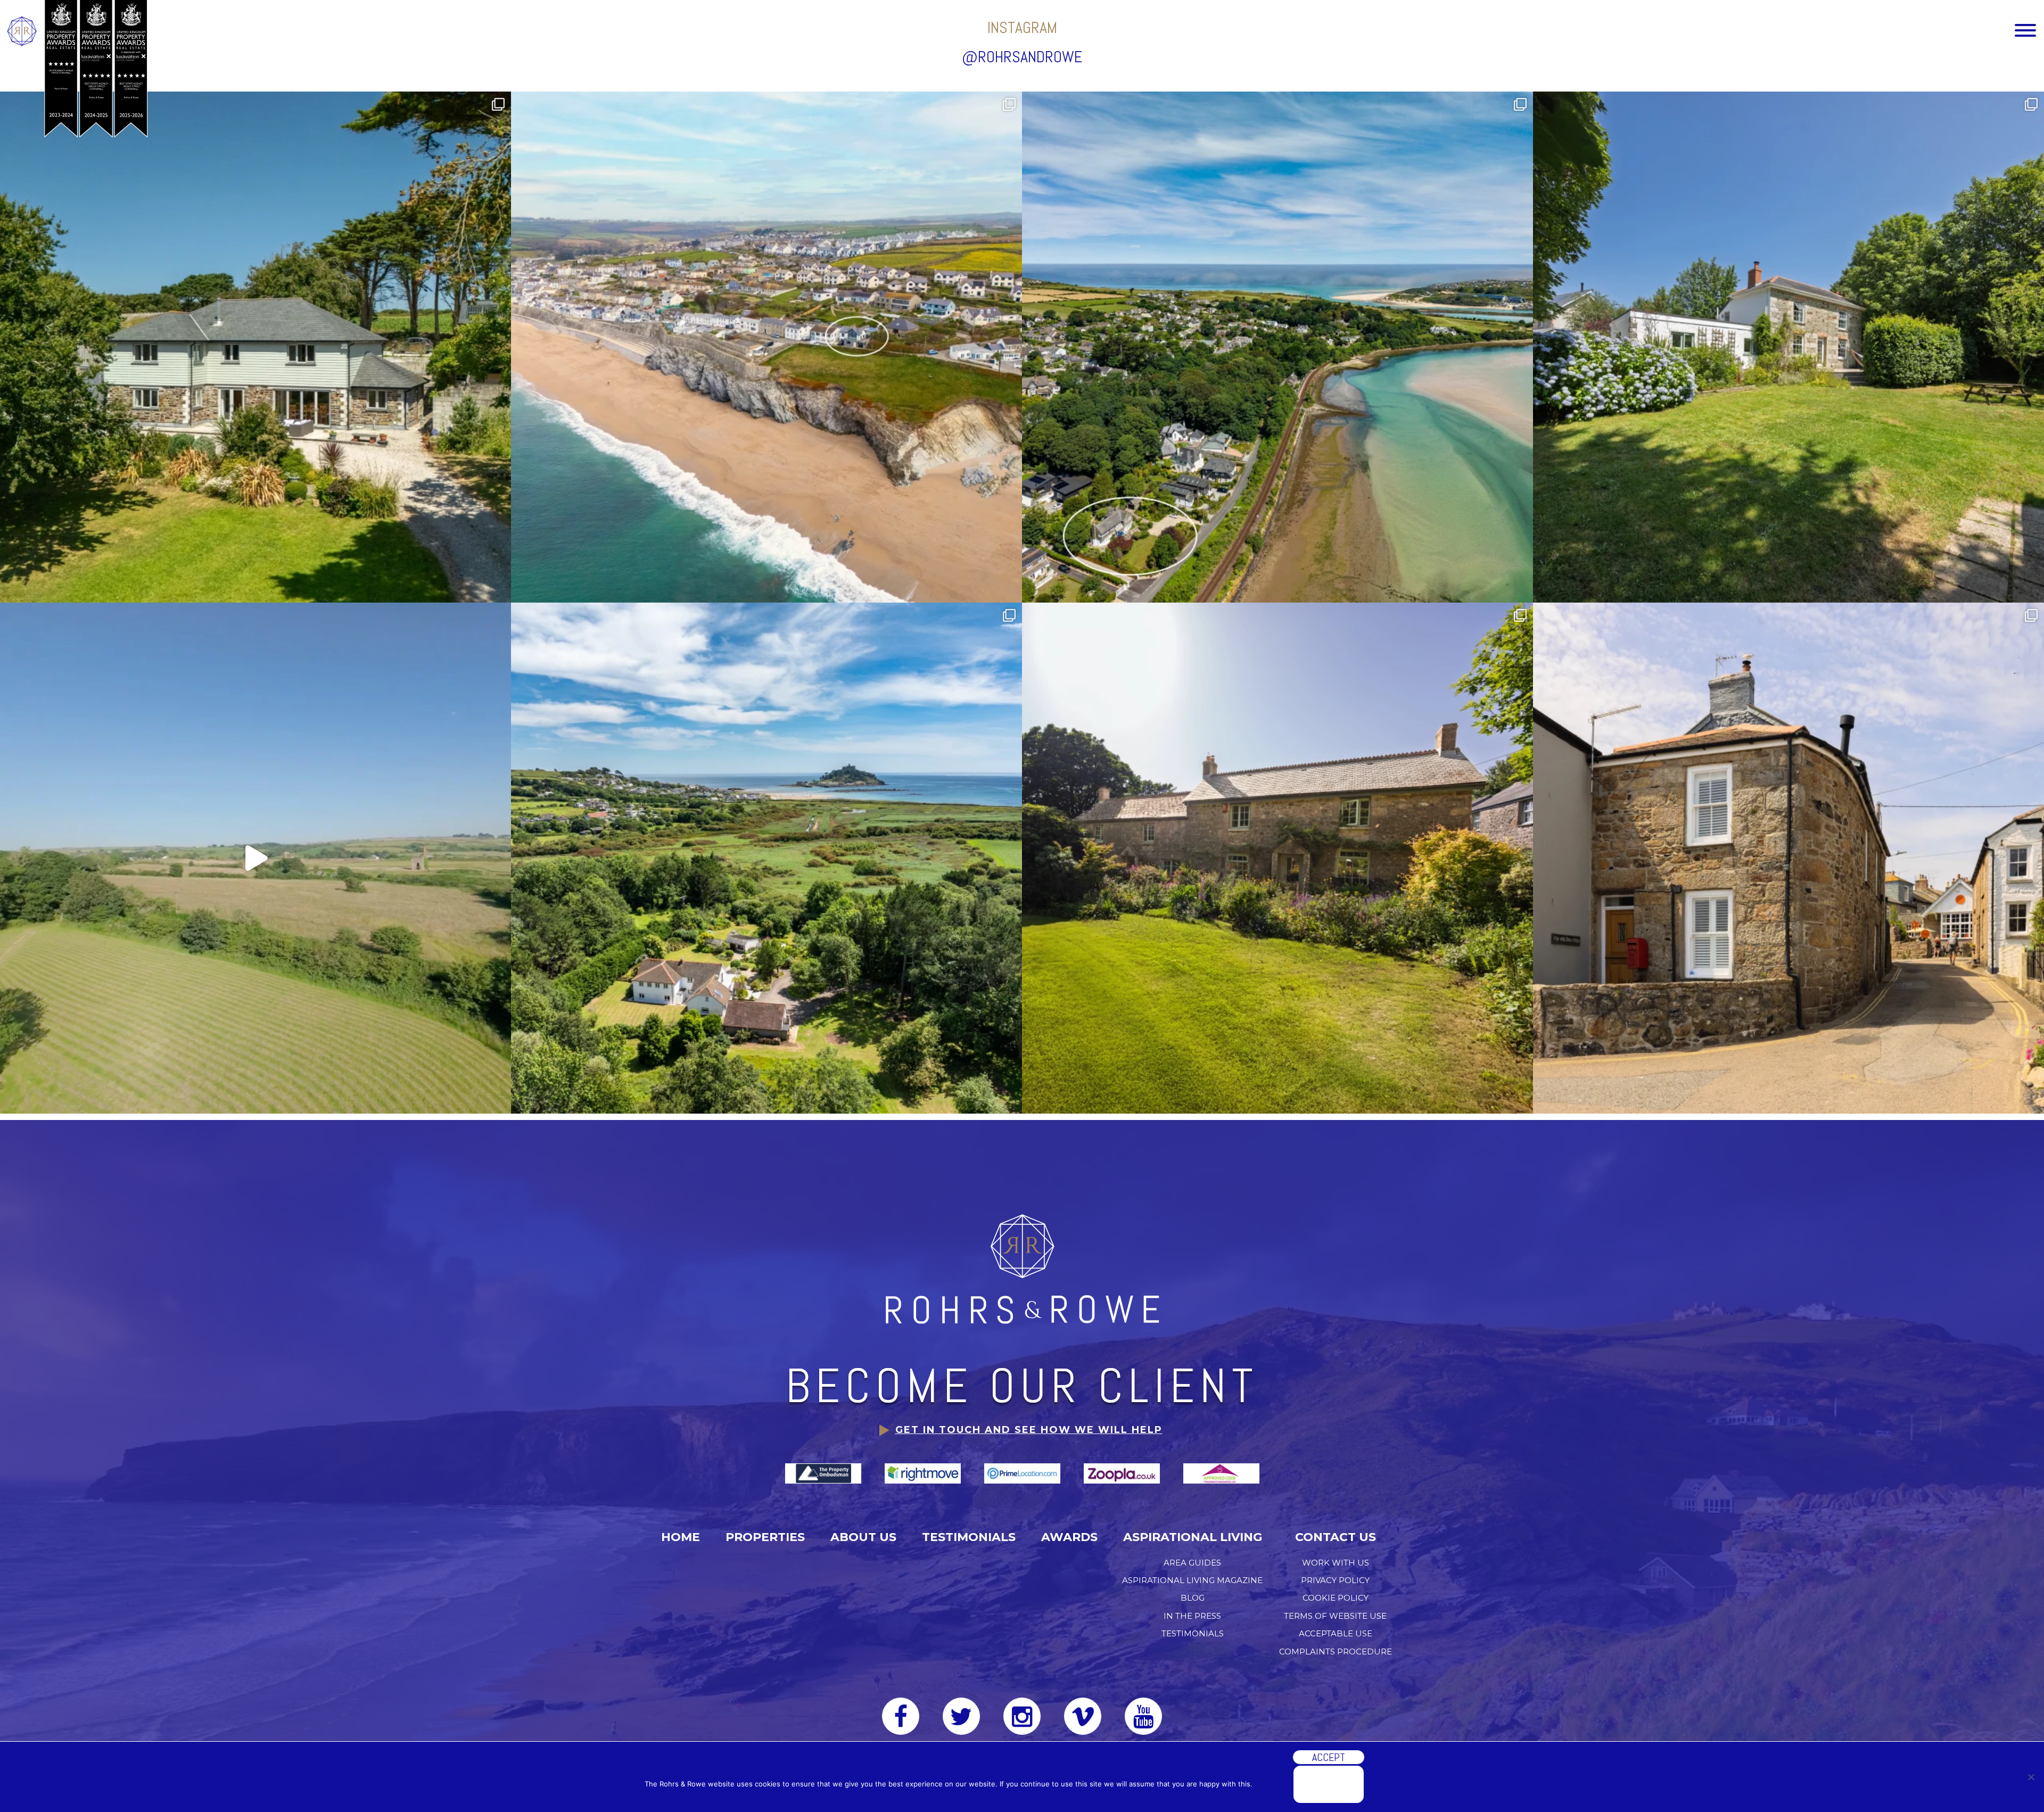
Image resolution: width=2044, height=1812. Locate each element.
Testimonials (969, 1537)
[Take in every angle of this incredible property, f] (256, 858)
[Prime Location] (1023, 1473)
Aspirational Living (1193, 1537)
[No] (2031, 1777)
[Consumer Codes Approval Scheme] (1221, 1473)
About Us (863, 1537)
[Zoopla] (1123, 1473)
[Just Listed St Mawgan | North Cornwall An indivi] (256, 347)
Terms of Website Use (1335, 1616)
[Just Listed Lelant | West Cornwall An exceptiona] (1278, 347)
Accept (1329, 1757)
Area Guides (1192, 1563)
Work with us (1336, 1563)
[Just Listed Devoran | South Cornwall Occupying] (1789, 347)
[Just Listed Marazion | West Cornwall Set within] (767, 858)
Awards (1069, 1537)
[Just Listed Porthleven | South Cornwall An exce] (767, 347)
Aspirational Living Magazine (1192, 1580)
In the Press (1192, 1616)
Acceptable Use (1336, 1633)
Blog (1193, 1598)
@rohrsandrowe (1022, 57)
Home (681, 1537)
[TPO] (824, 1473)
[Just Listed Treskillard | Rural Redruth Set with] (1278, 858)
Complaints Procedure (1336, 1652)
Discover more (1329, 1784)
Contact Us (1336, 1537)
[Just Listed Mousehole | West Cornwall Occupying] (1789, 858)
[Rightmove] (924, 1473)
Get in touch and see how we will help (1029, 1430)
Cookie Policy (1336, 1598)
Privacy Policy (1335, 1580)
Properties (765, 1537)
